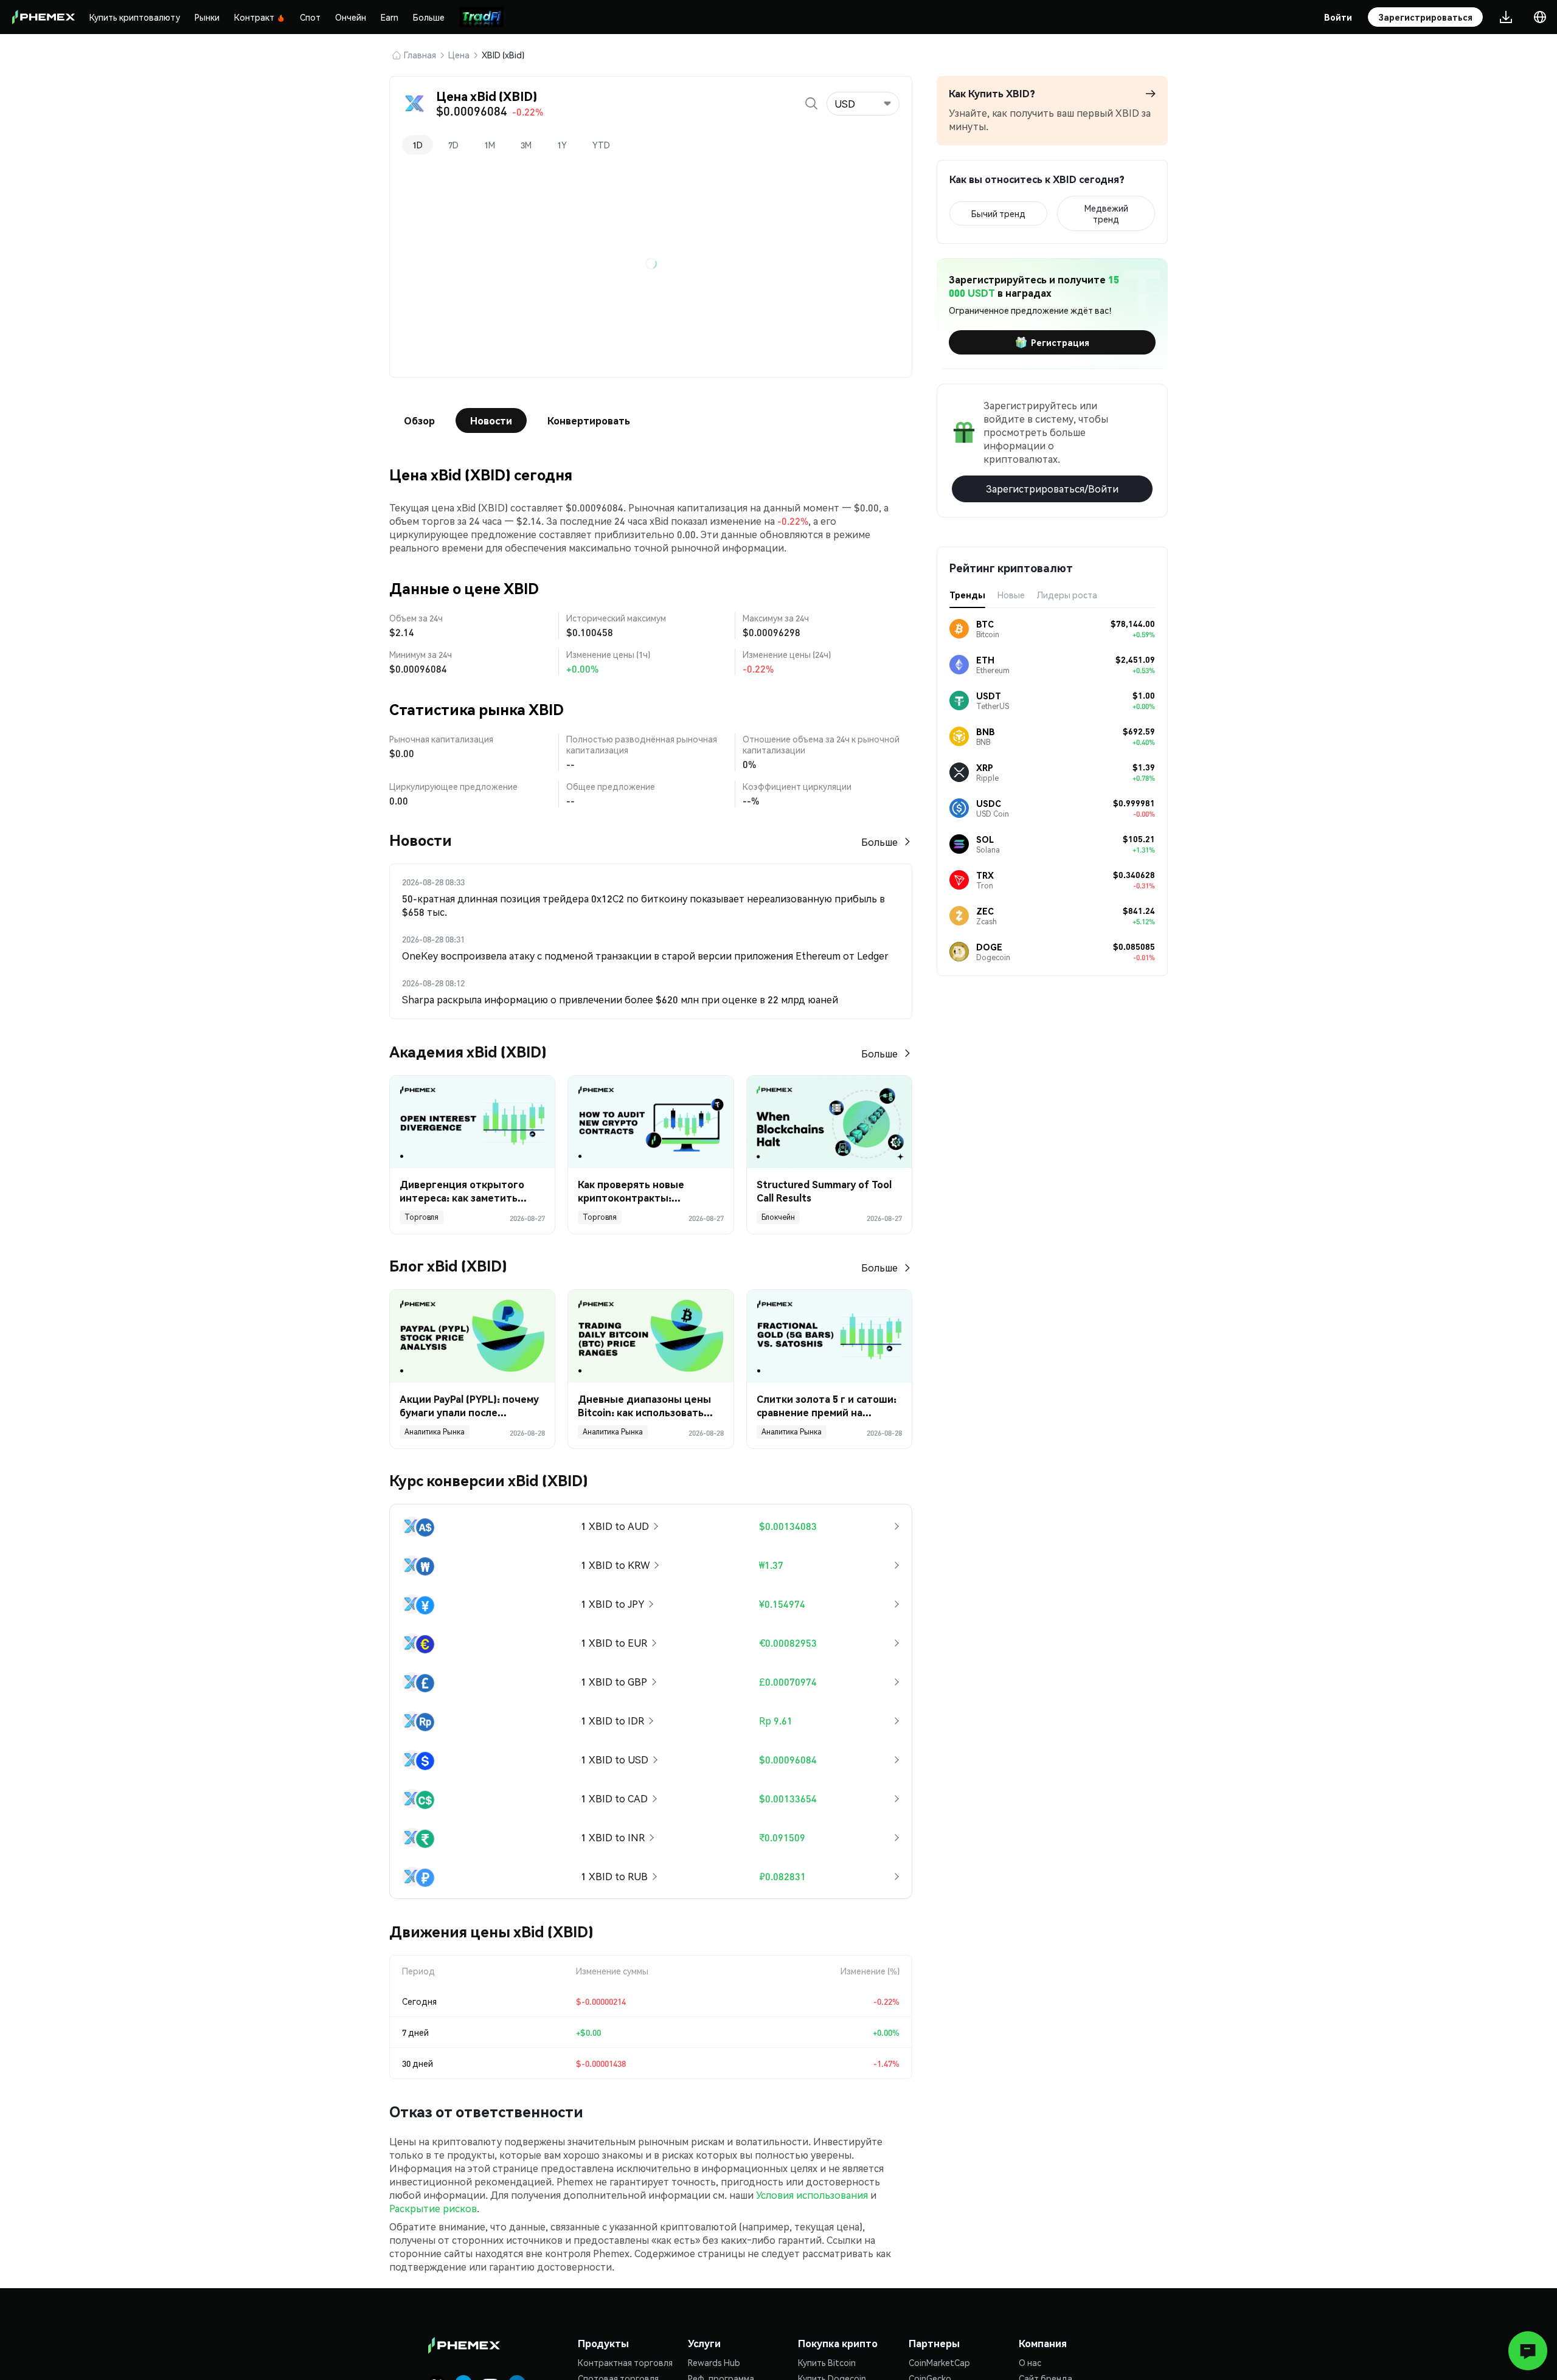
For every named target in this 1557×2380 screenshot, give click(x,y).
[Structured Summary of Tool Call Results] (829, 1122)
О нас (1030, 2362)
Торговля (421, 1217)
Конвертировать (589, 420)
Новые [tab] (1011, 595)
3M (526, 145)
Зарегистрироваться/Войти (1052, 489)
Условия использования (812, 2195)
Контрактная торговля (625, 2362)
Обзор (419, 420)
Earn (390, 17)
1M (490, 145)
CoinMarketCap (939, 2362)
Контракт (254, 17)
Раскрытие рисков (433, 2208)
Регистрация (1060, 342)
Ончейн (351, 17)
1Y (562, 145)
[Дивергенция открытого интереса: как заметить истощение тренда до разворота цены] (472, 1122)
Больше (429, 17)
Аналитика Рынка (435, 1432)
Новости (491, 420)
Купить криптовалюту (135, 17)
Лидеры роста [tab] (1067, 595)
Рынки (207, 17)
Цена (459, 55)
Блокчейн (778, 1217)
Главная (420, 55)
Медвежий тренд (1106, 213)
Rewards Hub (714, 2362)
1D (418, 145)
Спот (310, 17)
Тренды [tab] (967, 595)
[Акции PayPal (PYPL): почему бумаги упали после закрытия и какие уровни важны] (472, 1336)
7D (453, 145)
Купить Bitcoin (827, 2362)
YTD (601, 145)
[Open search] (811, 103)
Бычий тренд (998, 213)
